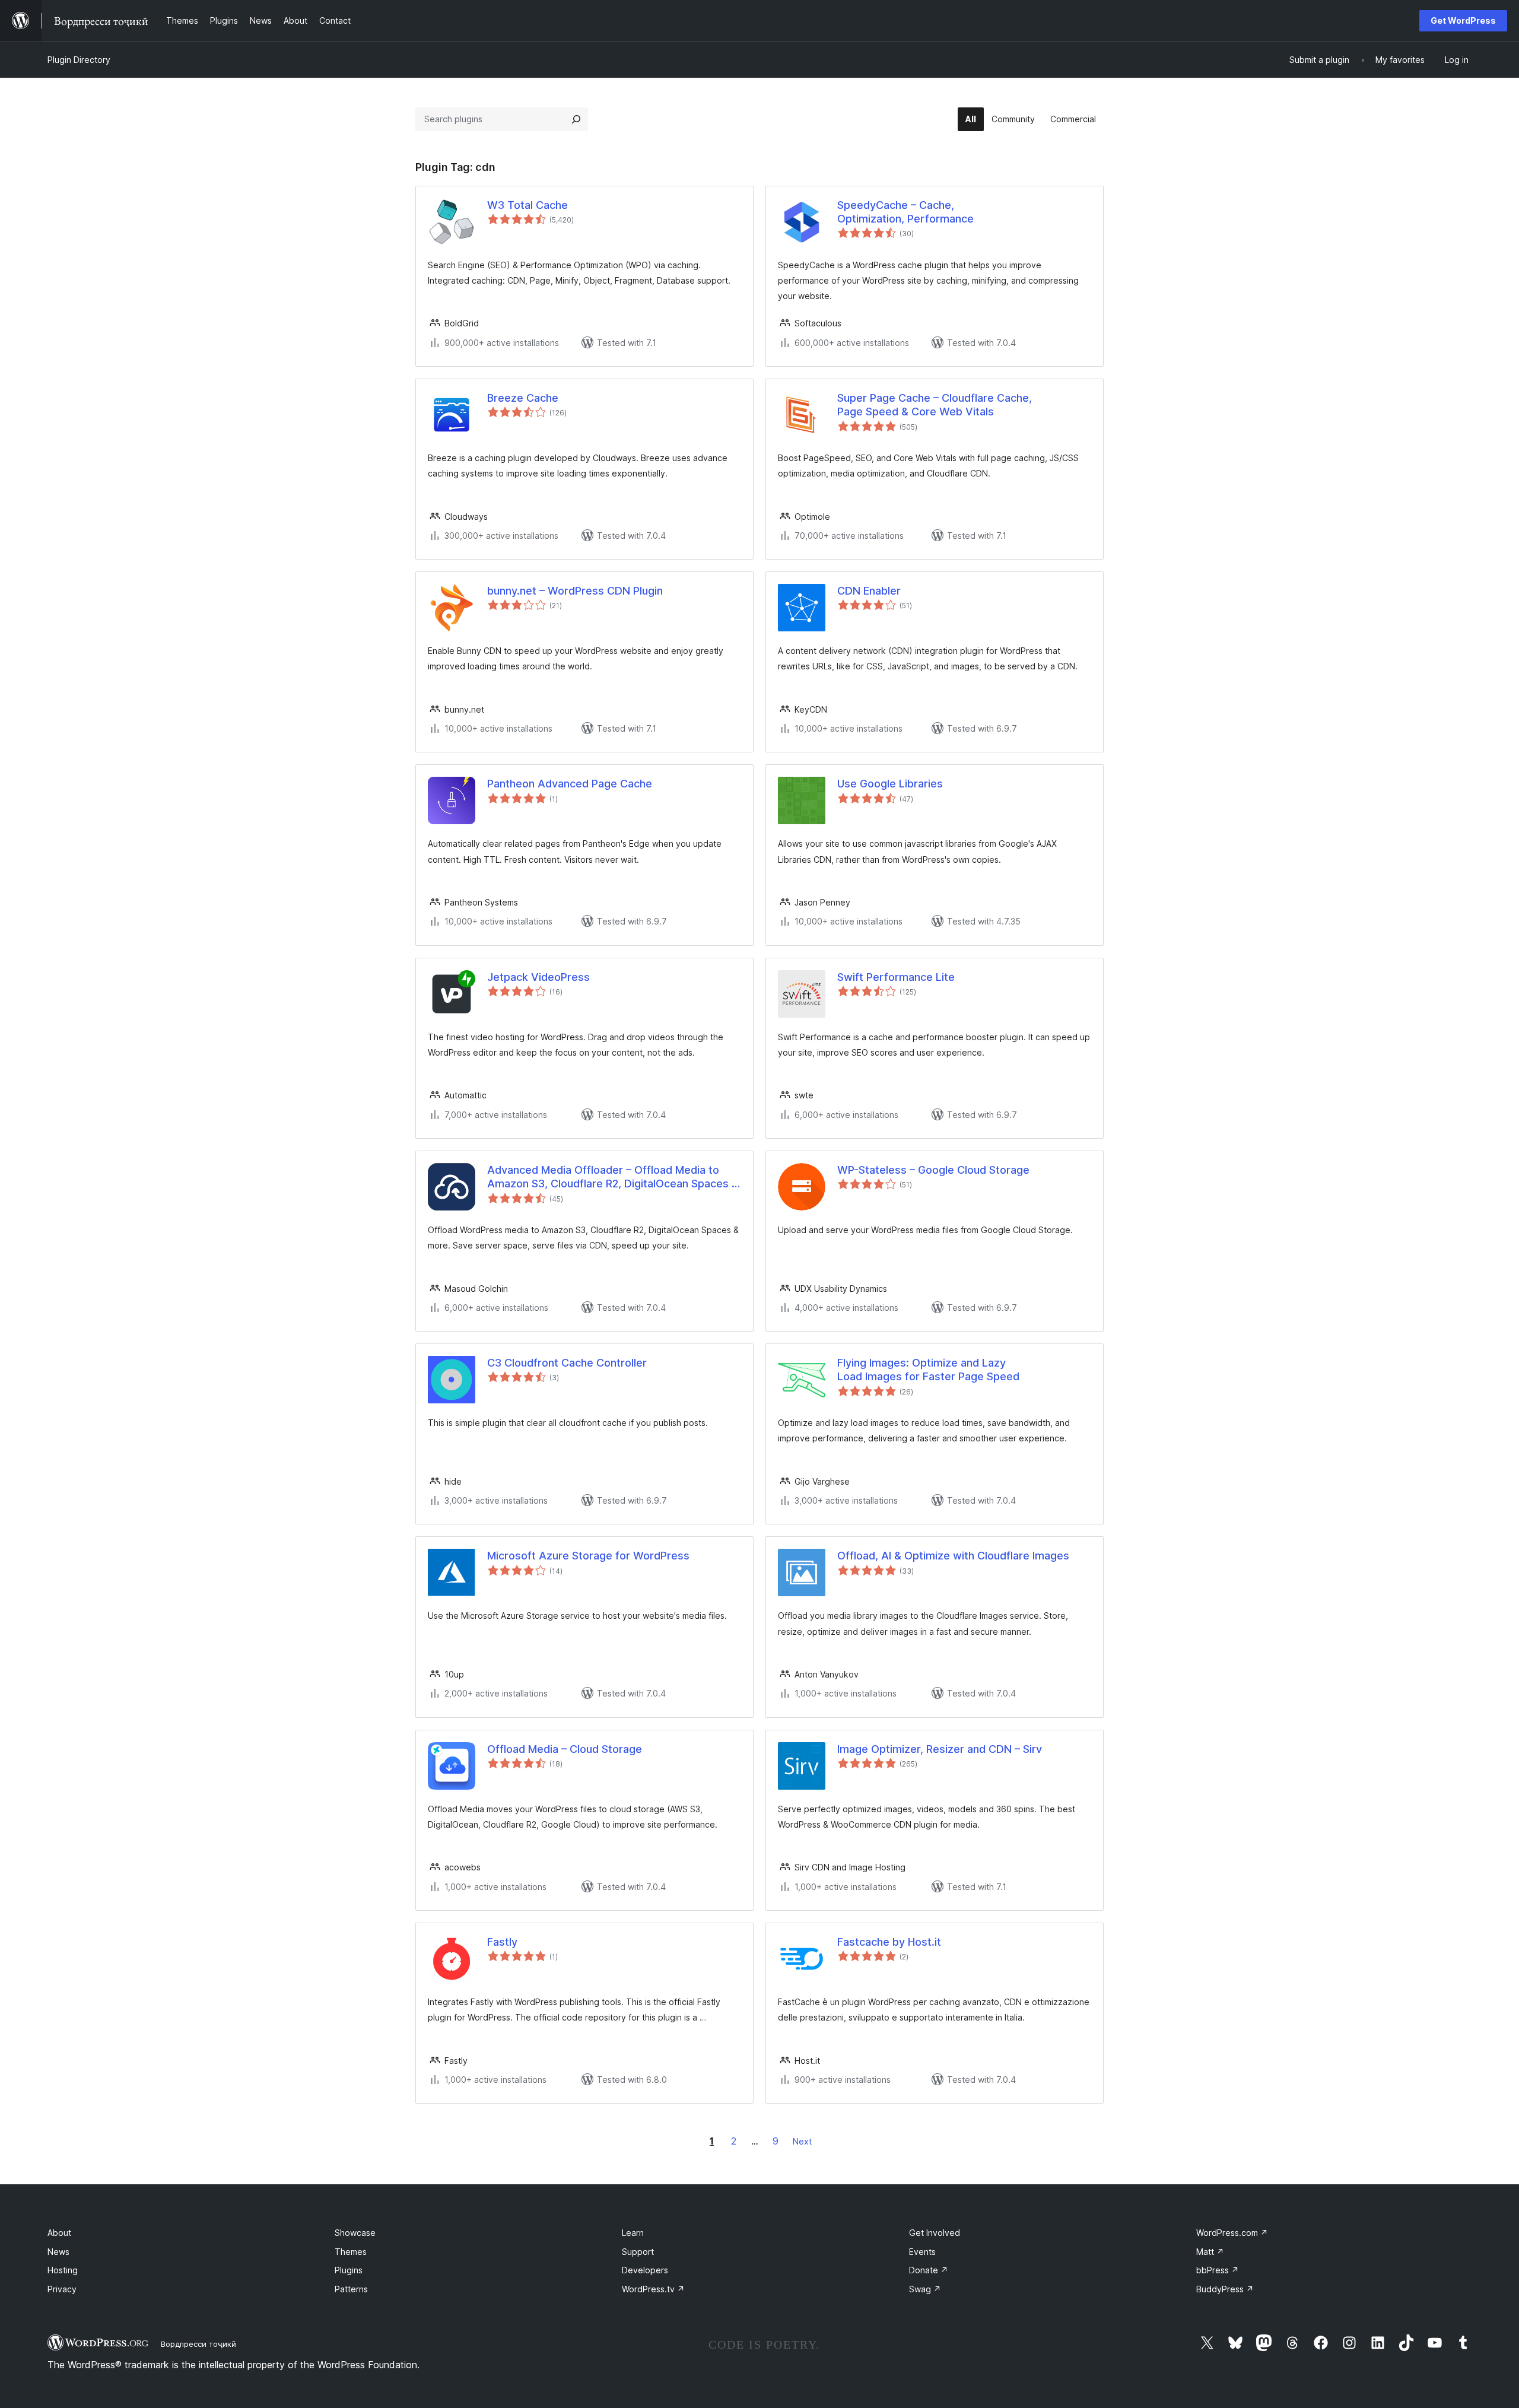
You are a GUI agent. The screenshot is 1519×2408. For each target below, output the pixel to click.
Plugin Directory (79, 60)
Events (922, 2252)
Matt (1210, 2252)
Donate (929, 2270)
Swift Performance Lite (896, 977)
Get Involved (935, 2233)
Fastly (502, 1942)
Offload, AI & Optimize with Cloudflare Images (953, 1556)
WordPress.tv (653, 2289)
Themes (351, 2252)
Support (638, 2252)
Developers (645, 2270)
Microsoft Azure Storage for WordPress (588, 1556)
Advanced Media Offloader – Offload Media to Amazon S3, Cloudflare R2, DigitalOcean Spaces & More (613, 1177)
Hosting (63, 2270)
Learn (633, 2233)
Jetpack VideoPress (538, 977)
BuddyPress (1225, 2289)
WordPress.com (1232, 2233)
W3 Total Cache (527, 205)
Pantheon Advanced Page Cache (570, 784)
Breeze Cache (523, 398)
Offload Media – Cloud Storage (565, 1749)
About (59, 2233)
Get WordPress (1463, 20)
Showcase (355, 2233)
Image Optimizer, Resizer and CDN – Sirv (940, 1749)
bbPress (1218, 2270)
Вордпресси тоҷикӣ (198, 2344)
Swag (925, 2289)
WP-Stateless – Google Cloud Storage (933, 1170)
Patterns (351, 2289)
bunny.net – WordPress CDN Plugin (575, 591)
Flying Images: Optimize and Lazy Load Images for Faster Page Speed (928, 1370)
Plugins (349, 2270)
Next (802, 2141)
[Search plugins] (576, 119)
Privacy (62, 2289)
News (58, 2252)
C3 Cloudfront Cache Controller (567, 1363)
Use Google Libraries (890, 784)
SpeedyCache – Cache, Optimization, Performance (905, 212)
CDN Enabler (869, 591)
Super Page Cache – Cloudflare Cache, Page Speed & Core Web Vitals (935, 405)
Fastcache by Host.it (889, 1942)
